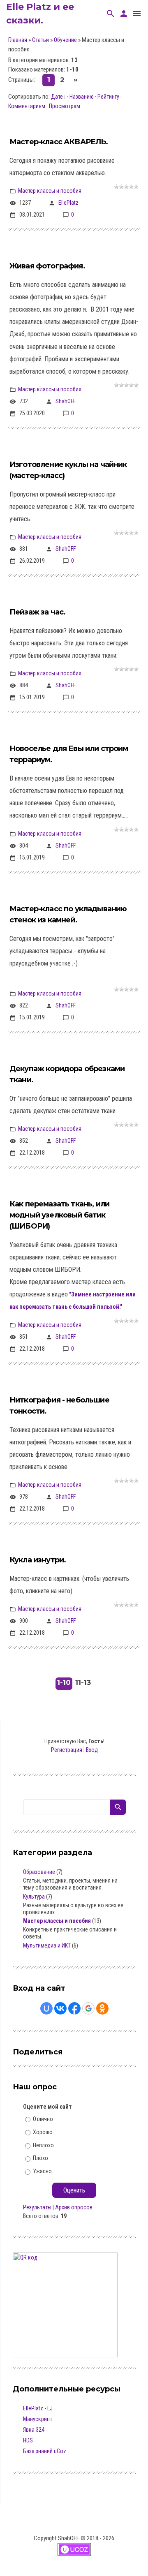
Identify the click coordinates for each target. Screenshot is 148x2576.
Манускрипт (38, 2419)
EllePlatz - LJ (38, 2408)
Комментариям (27, 106)
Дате (57, 97)
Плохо (40, 2158)
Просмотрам (65, 106)
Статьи (40, 40)
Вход (92, 1750)
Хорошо (43, 2132)
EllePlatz (68, 203)
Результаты (37, 2207)
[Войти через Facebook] (74, 2008)
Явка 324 (34, 2430)
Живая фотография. (47, 266)
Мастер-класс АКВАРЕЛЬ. (59, 142)
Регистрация (67, 1750)
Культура (34, 1897)
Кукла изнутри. (38, 1560)
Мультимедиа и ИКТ (47, 1945)
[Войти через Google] (88, 2008)
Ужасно (42, 2171)
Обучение (65, 40)
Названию (82, 97)
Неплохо (43, 2145)
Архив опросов (74, 2207)
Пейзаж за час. (37, 612)
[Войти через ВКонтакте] (60, 2008)
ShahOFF (66, 401)
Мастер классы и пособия (50, 191)
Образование (39, 1872)
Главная (18, 40)
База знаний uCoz (45, 2451)
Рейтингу (108, 97)
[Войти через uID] (46, 2008)
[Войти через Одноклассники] (102, 2008)
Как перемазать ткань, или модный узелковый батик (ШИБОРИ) (59, 1215)
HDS (28, 2440)
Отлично (43, 2119)
